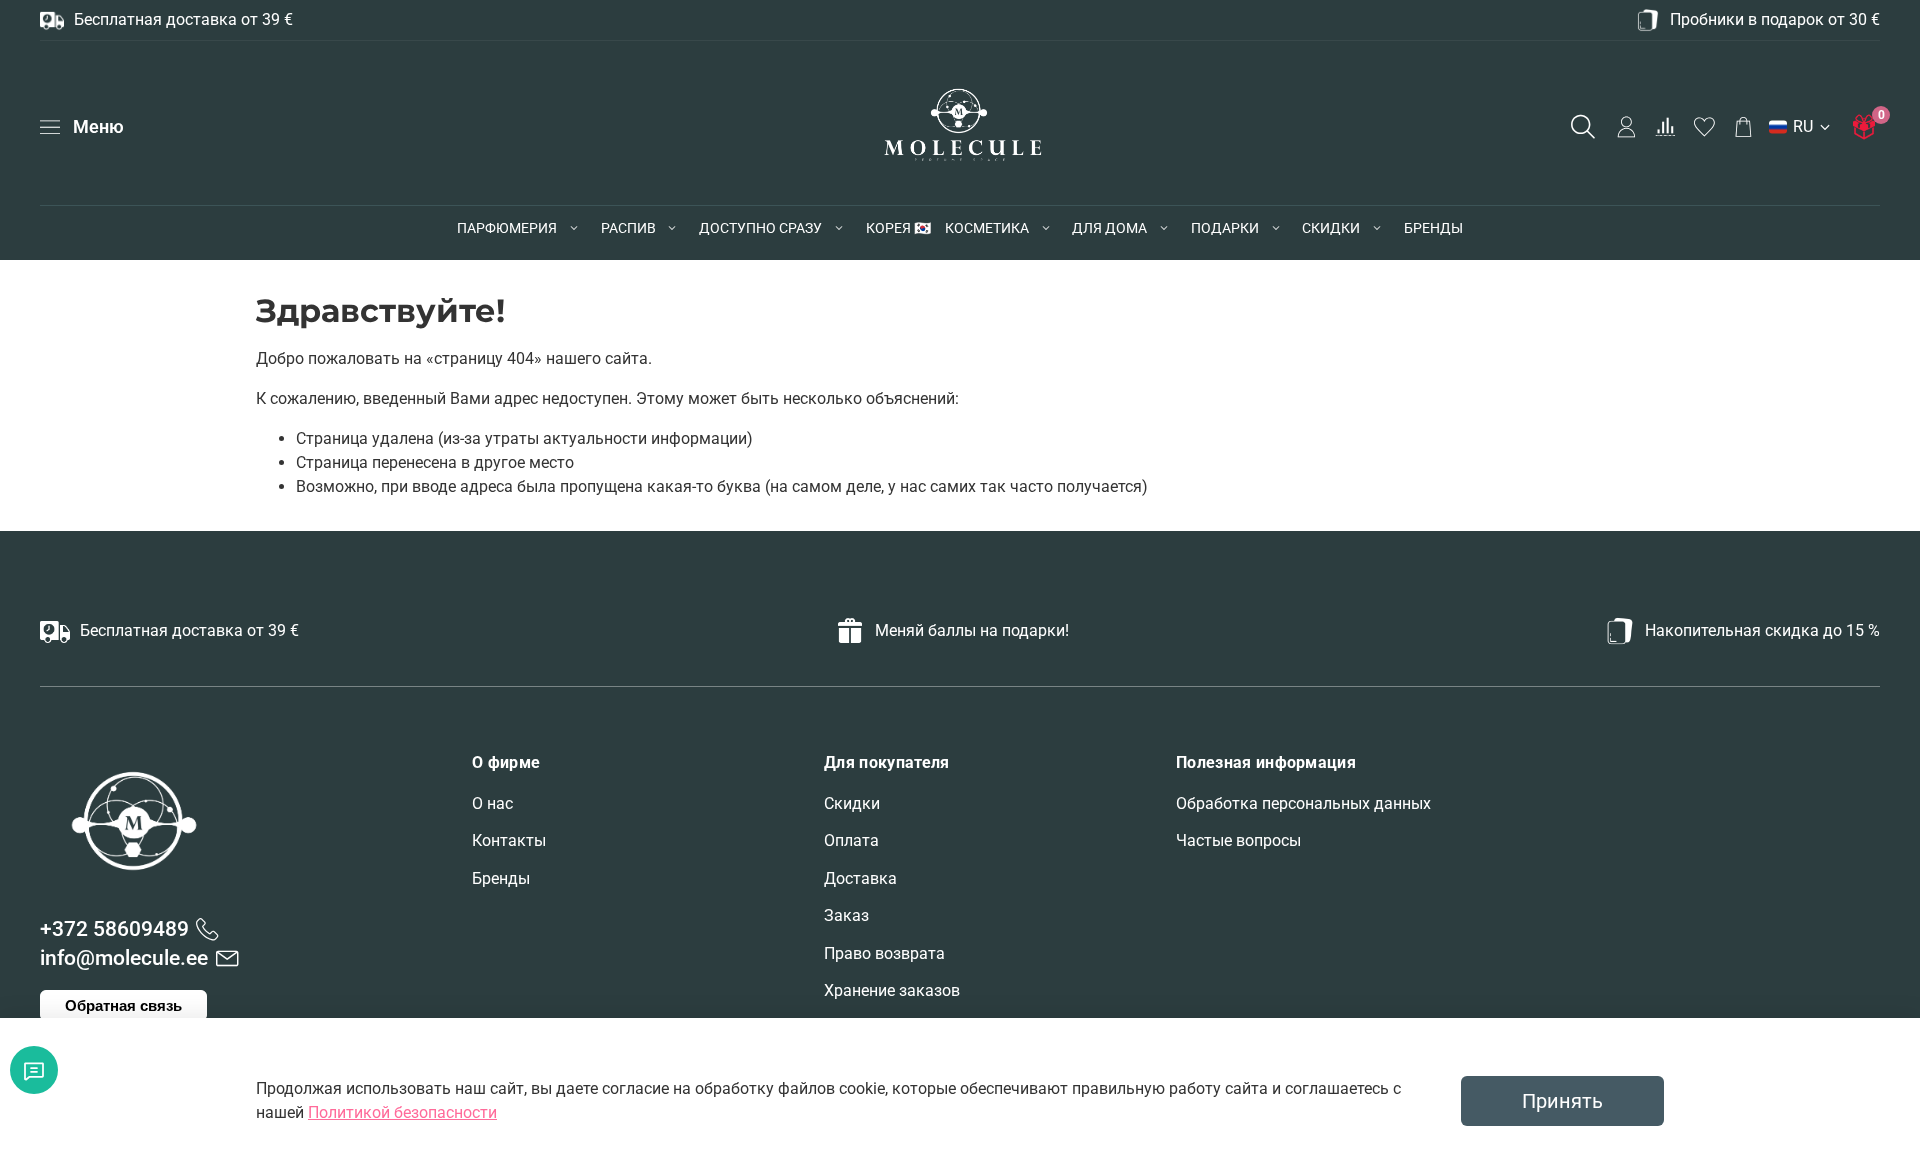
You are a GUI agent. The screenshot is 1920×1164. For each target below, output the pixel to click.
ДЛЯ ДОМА (1109, 228)
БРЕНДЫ (1433, 228)
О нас (492, 803)
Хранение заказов (892, 990)
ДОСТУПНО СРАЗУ (760, 228)
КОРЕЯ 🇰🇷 (898, 228)
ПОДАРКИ (1225, 228)
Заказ (846, 915)
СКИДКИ (1331, 228)
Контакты (509, 840)
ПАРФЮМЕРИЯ (507, 228)
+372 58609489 (114, 929)
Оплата (851, 840)
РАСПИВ (628, 228)
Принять (1562, 1101)
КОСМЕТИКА (987, 228)
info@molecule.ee (124, 958)
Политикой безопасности (402, 1112)
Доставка (860, 878)
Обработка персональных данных (1303, 803)
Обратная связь (123, 1005)
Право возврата (884, 953)
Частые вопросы (1238, 840)
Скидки (852, 803)
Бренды (501, 878)
